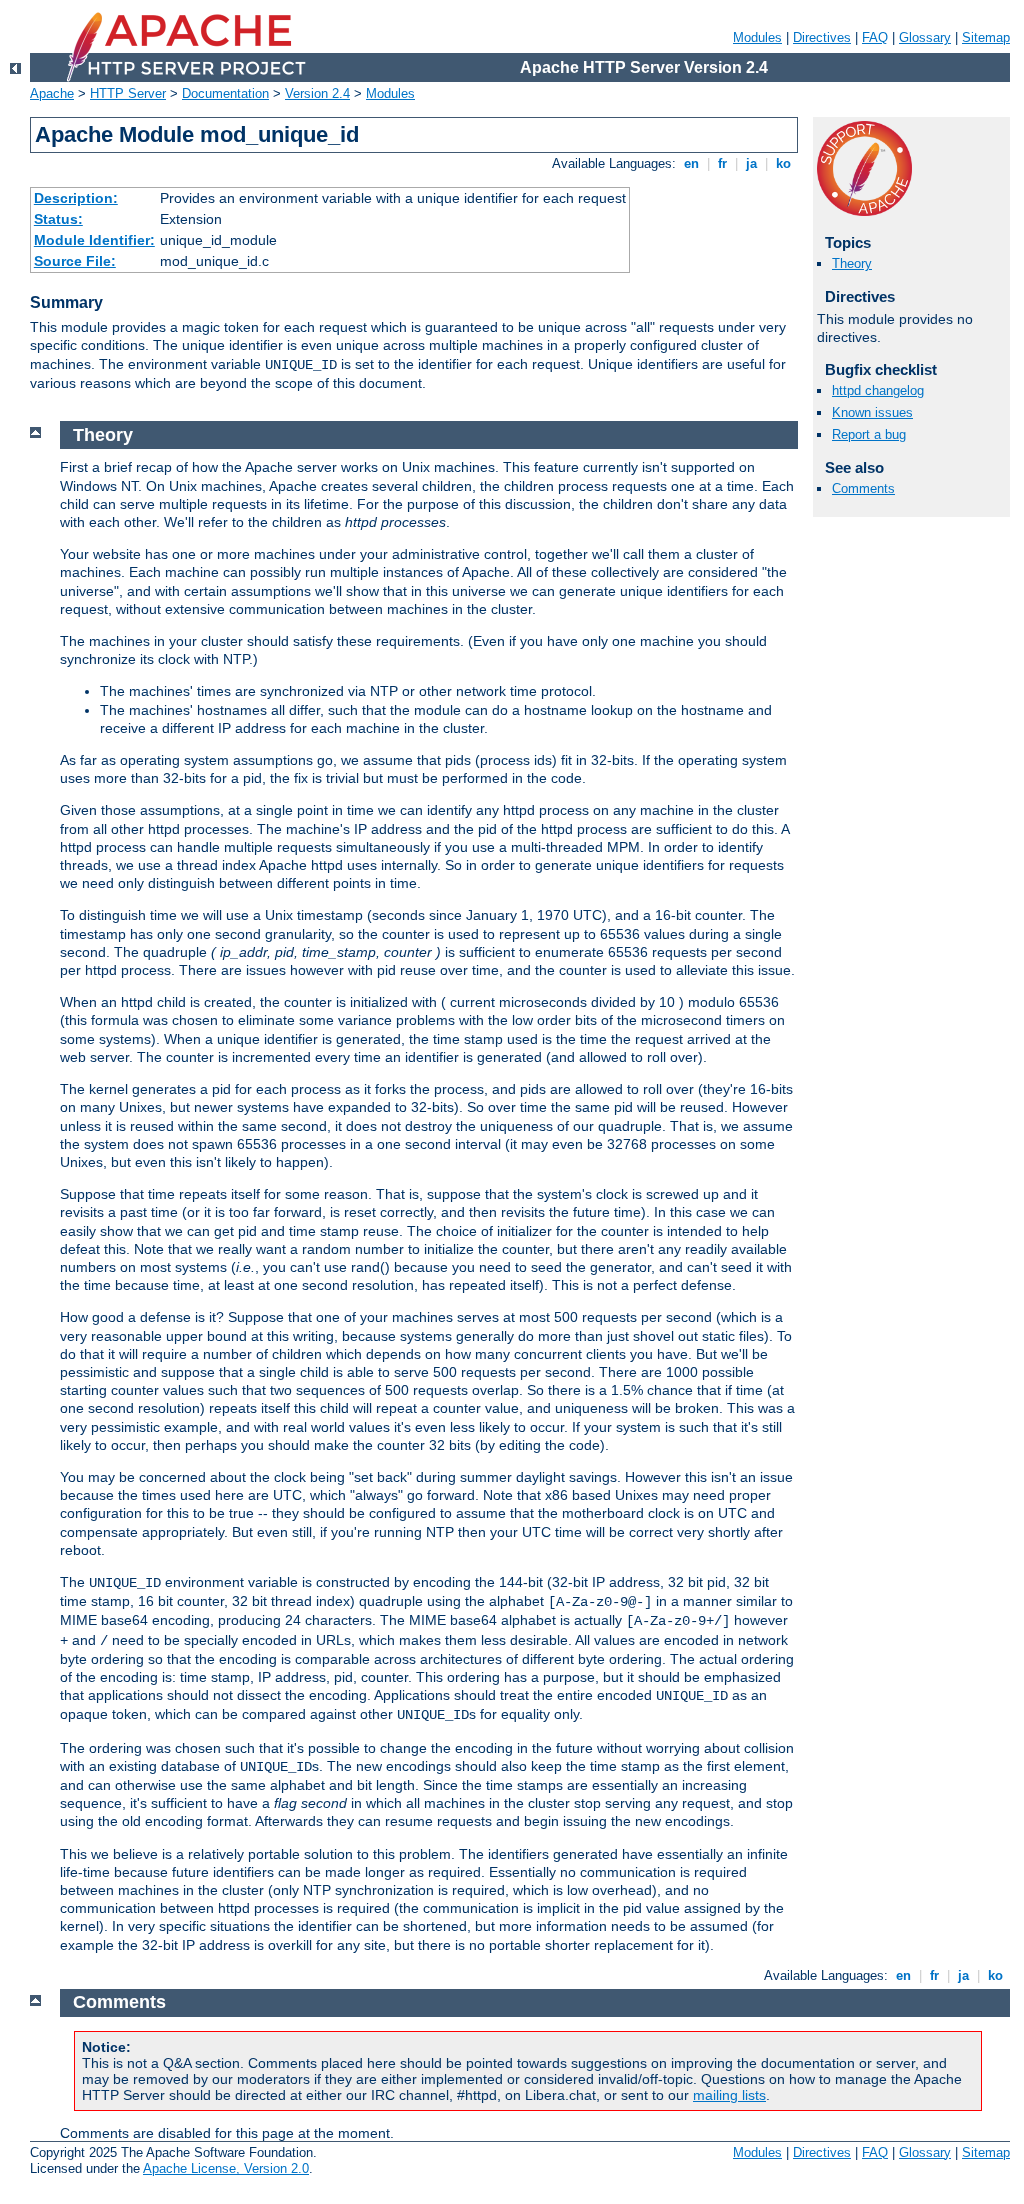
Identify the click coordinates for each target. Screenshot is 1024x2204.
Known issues (872, 412)
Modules (757, 37)
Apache (52, 93)
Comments (863, 488)
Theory (852, 263)
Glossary (925, 37)
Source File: (75, 261)
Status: (58, 219)
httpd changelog (878, 390)
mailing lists (729, 2095)
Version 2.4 (317, 93)
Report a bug (869, 434)
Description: (76, 198)
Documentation (225, 93)
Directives (822, 37)
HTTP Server (128, 93)
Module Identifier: (94, 240)
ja (751, 163)
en (691, 163)
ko (783, 163)
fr (722, 163)
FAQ (875, 37)
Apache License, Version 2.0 (226, 2168)
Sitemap (986, 37)
